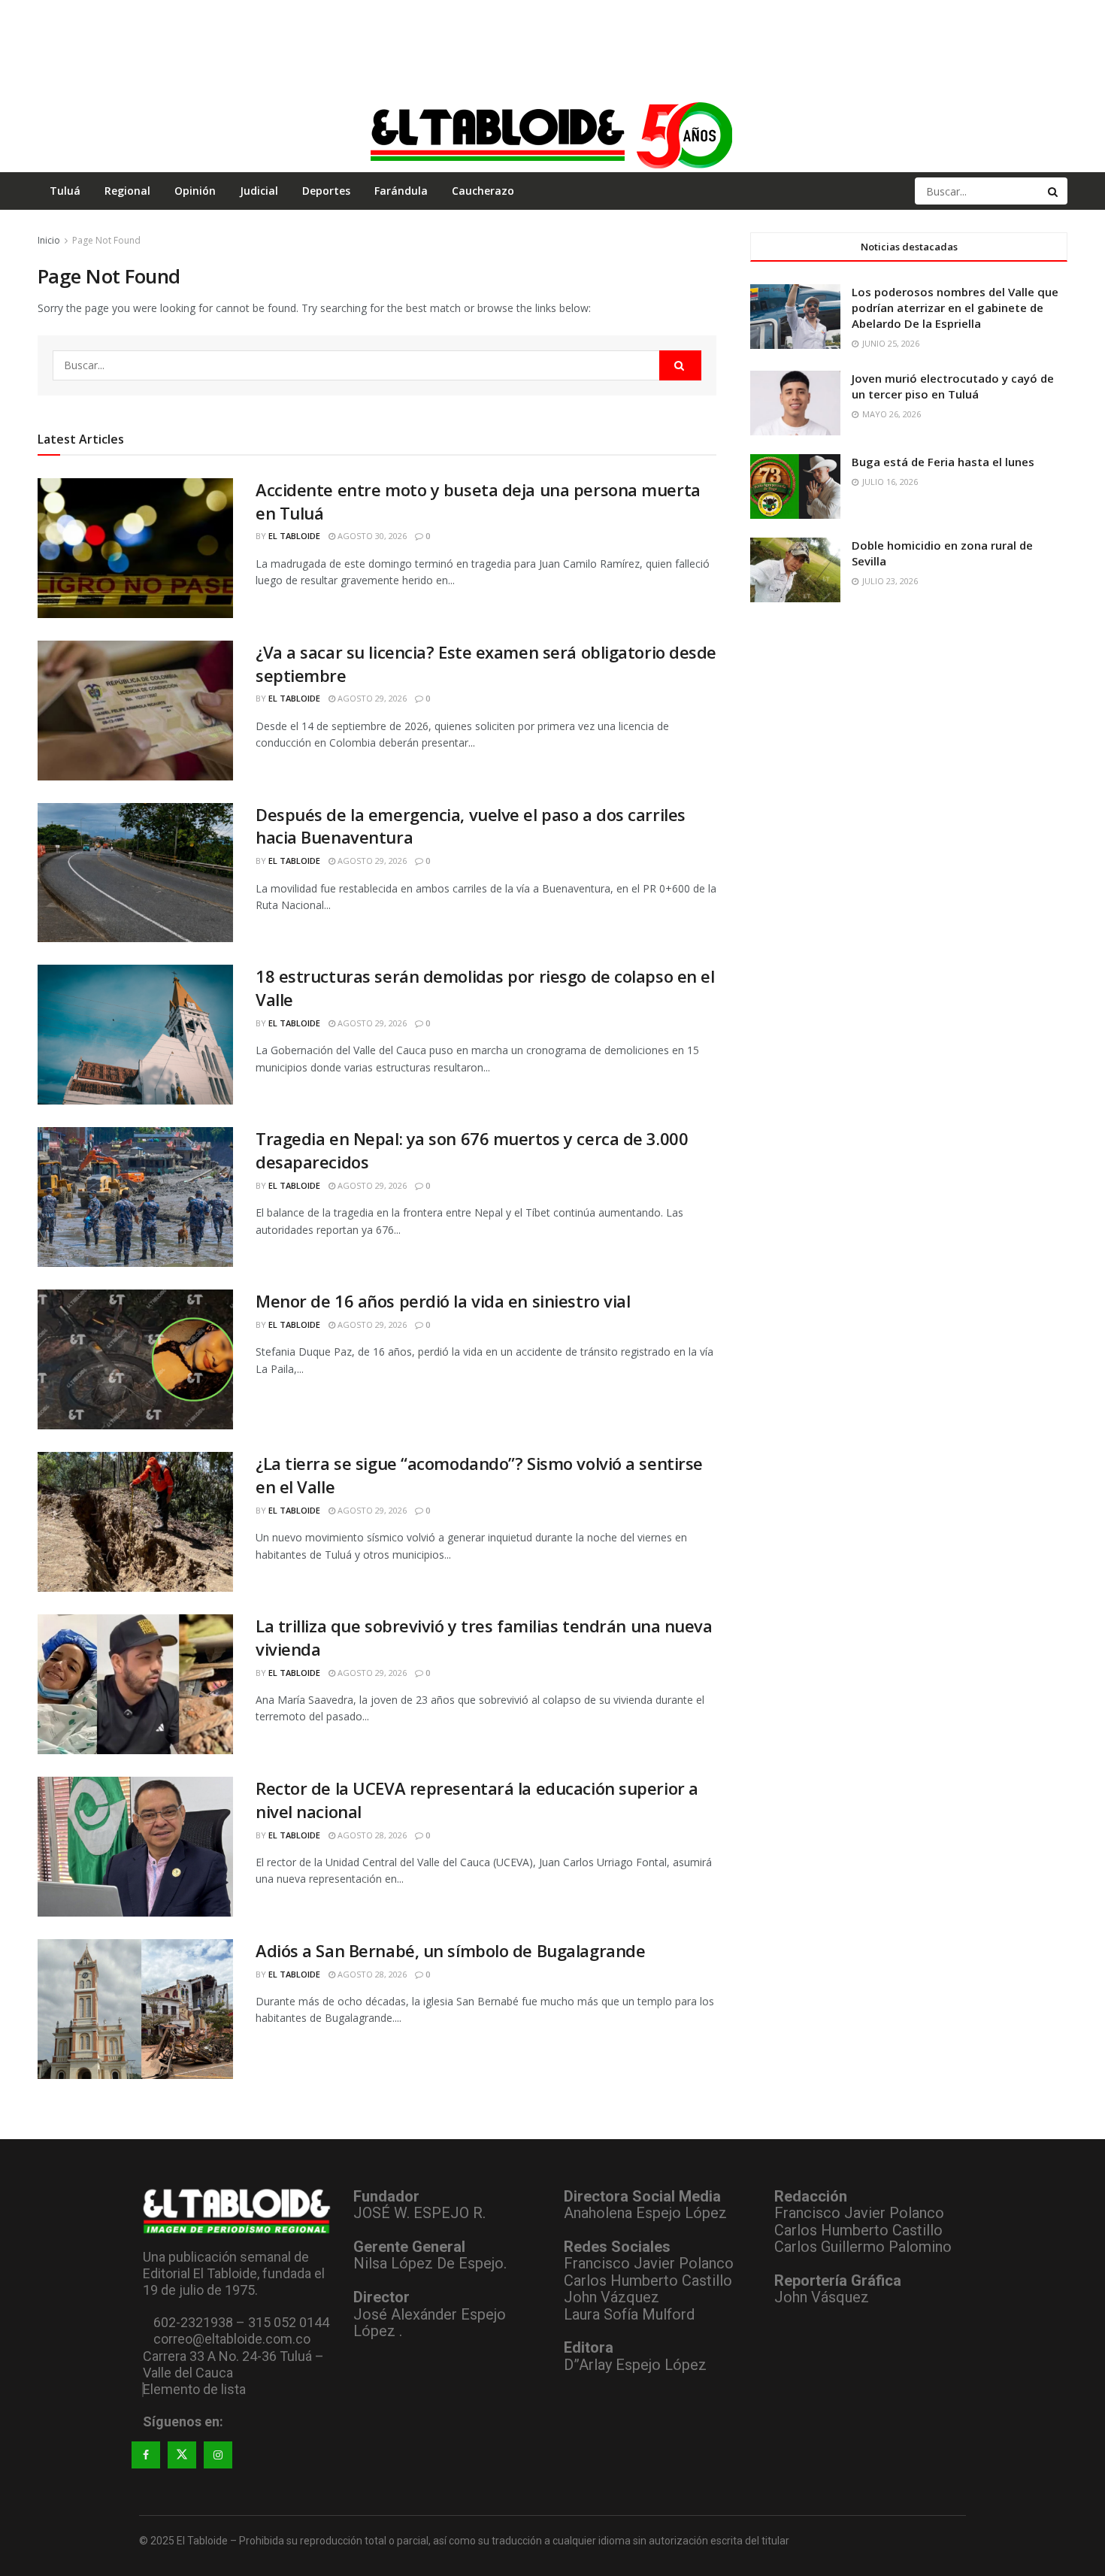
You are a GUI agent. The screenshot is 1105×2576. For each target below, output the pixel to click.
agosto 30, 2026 (371, 536)
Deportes (326, 191)
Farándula (401, 191)
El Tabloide (294, 536)
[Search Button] (1054, 191)
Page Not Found (106, 240)
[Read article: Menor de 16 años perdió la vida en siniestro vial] (135, 1359)
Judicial (259, 191)
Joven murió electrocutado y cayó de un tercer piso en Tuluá (953, 386)
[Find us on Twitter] (182, 2455)
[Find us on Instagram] (218, 2455)
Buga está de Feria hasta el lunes (943, 462)
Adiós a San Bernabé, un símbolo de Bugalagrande (450, 1950)
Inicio (49, 240)
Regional (127, 191)
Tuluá (65, 191)
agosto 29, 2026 (371, 698)
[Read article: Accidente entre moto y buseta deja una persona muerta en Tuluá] (135, 548)
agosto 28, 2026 (371, 1835)
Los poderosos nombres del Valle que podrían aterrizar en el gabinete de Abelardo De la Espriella (955, 308)
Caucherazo (483, 191)
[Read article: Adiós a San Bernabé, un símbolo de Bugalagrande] (135, 2009)
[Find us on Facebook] (146, 2455)
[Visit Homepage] (552, 135)
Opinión (195, 191)
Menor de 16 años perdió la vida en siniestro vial (443, 1301)
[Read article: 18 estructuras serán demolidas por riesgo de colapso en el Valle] (135, 1035)
